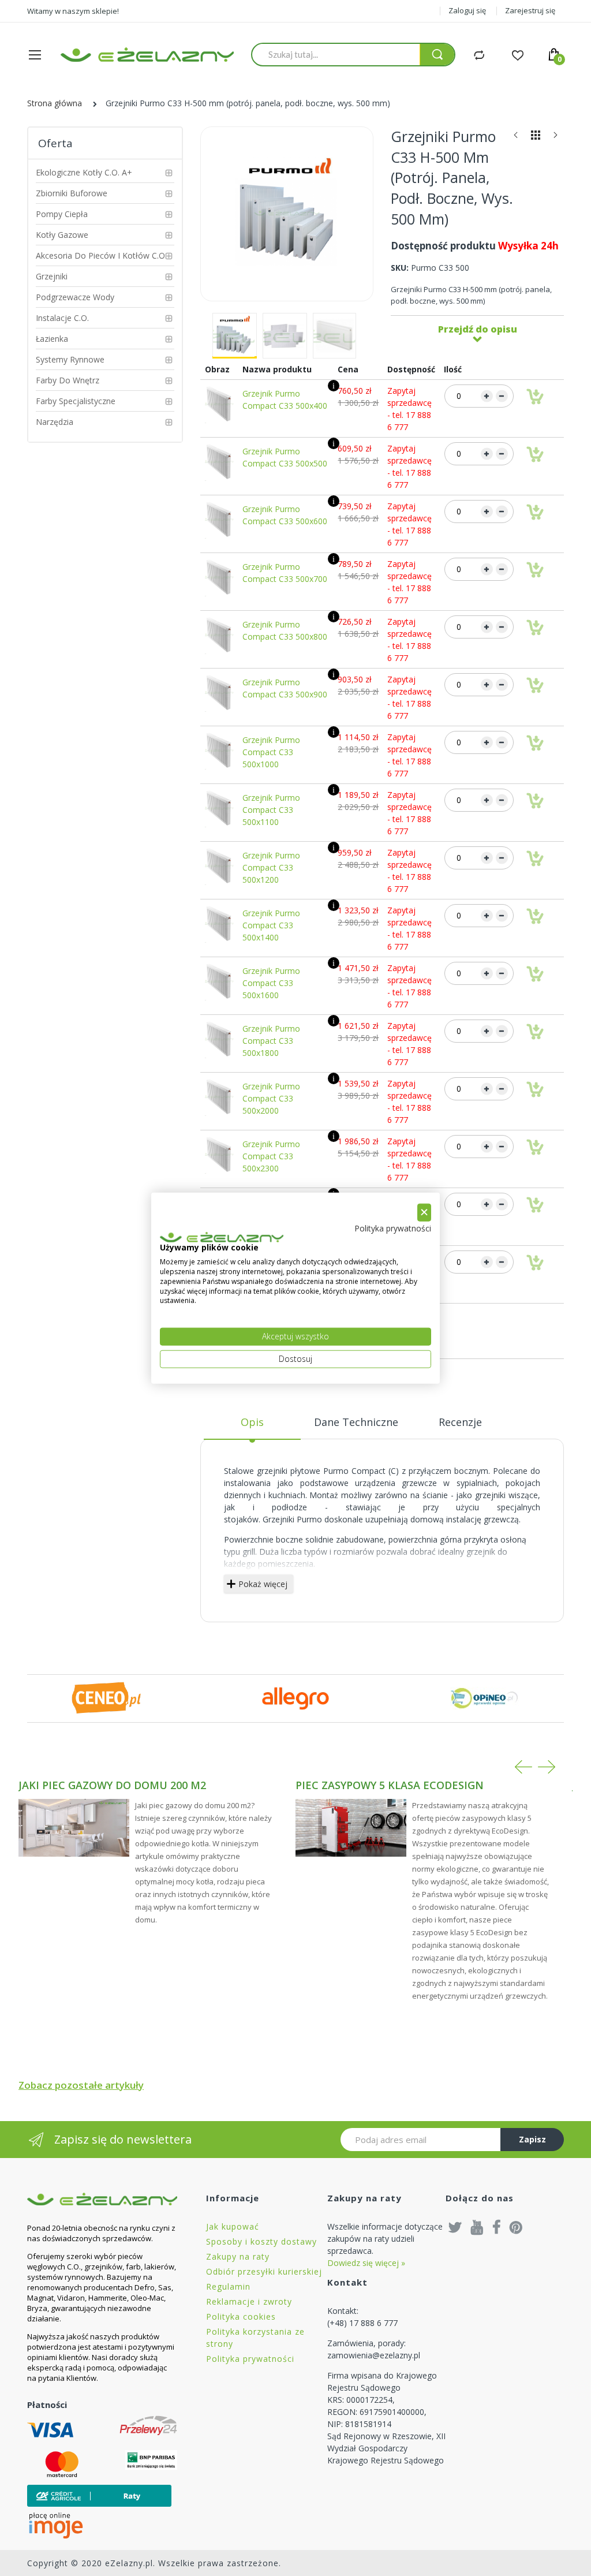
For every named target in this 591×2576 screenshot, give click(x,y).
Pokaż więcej (263, 1584)
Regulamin (228, 2286)
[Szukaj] (437, 55)
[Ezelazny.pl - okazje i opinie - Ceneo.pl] (106, 1698)
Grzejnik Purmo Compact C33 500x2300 (271, 1156)
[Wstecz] (516, 138)
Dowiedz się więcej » (366, 2263)
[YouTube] (477, 2227)
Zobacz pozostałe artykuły (81, 2085)
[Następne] (555, 138)
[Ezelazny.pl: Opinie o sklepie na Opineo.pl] (485, 1698)
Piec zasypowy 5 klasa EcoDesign (390, 1785)
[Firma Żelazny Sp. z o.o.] (102, 2199)
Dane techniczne (356, 1422)
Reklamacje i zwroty (249, 2301)
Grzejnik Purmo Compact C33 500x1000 (271, 752)
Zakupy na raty (238, 2256)
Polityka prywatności (250, 2359)
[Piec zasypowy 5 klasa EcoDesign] (351, 1828)
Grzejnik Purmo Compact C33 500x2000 (271, 1098)
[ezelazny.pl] (147, 55)
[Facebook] (497, 2227)
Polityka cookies (241, 2316)
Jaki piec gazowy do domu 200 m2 (112, 1785)
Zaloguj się (467, 10)
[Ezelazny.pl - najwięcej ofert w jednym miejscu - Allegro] (295, 1698)
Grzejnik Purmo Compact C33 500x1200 (271, 867)
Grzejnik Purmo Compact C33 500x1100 (271, 810)
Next (547, 1767)
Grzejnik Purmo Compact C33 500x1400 (271, 925)
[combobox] (336, 54)
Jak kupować (233, 2226)
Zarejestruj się (530, 10)
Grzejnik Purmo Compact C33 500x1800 (271, 1041)
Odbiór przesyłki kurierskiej (264, 2271)
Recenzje (460, 1422)
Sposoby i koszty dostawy (261, 2241)
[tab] (252, 1427)
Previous (523, 1767)
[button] (235, 336)
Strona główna (55, 103)
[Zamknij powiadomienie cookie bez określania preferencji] (424, 1213)
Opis (252, 1422)
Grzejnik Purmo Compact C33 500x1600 (271, 983)
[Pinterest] (516, 2227)
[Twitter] (455, 2227)
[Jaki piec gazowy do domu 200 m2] (74, 1828)
